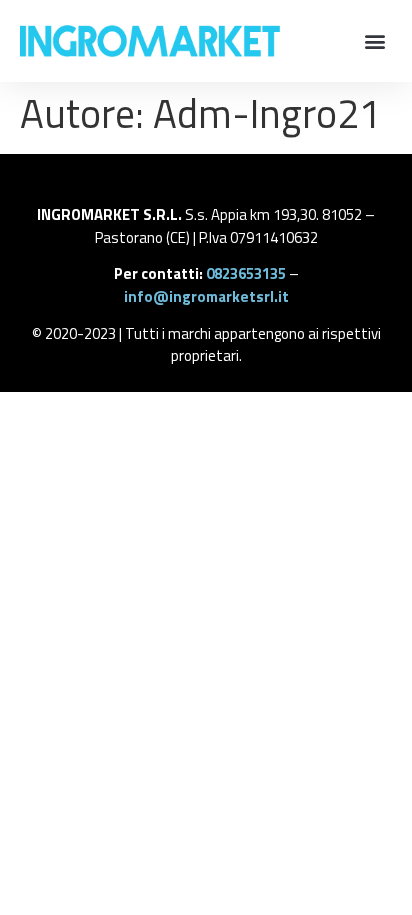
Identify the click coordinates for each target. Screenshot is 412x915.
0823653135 (246, 273)
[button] (375, 41)
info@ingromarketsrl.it (206, 296)
